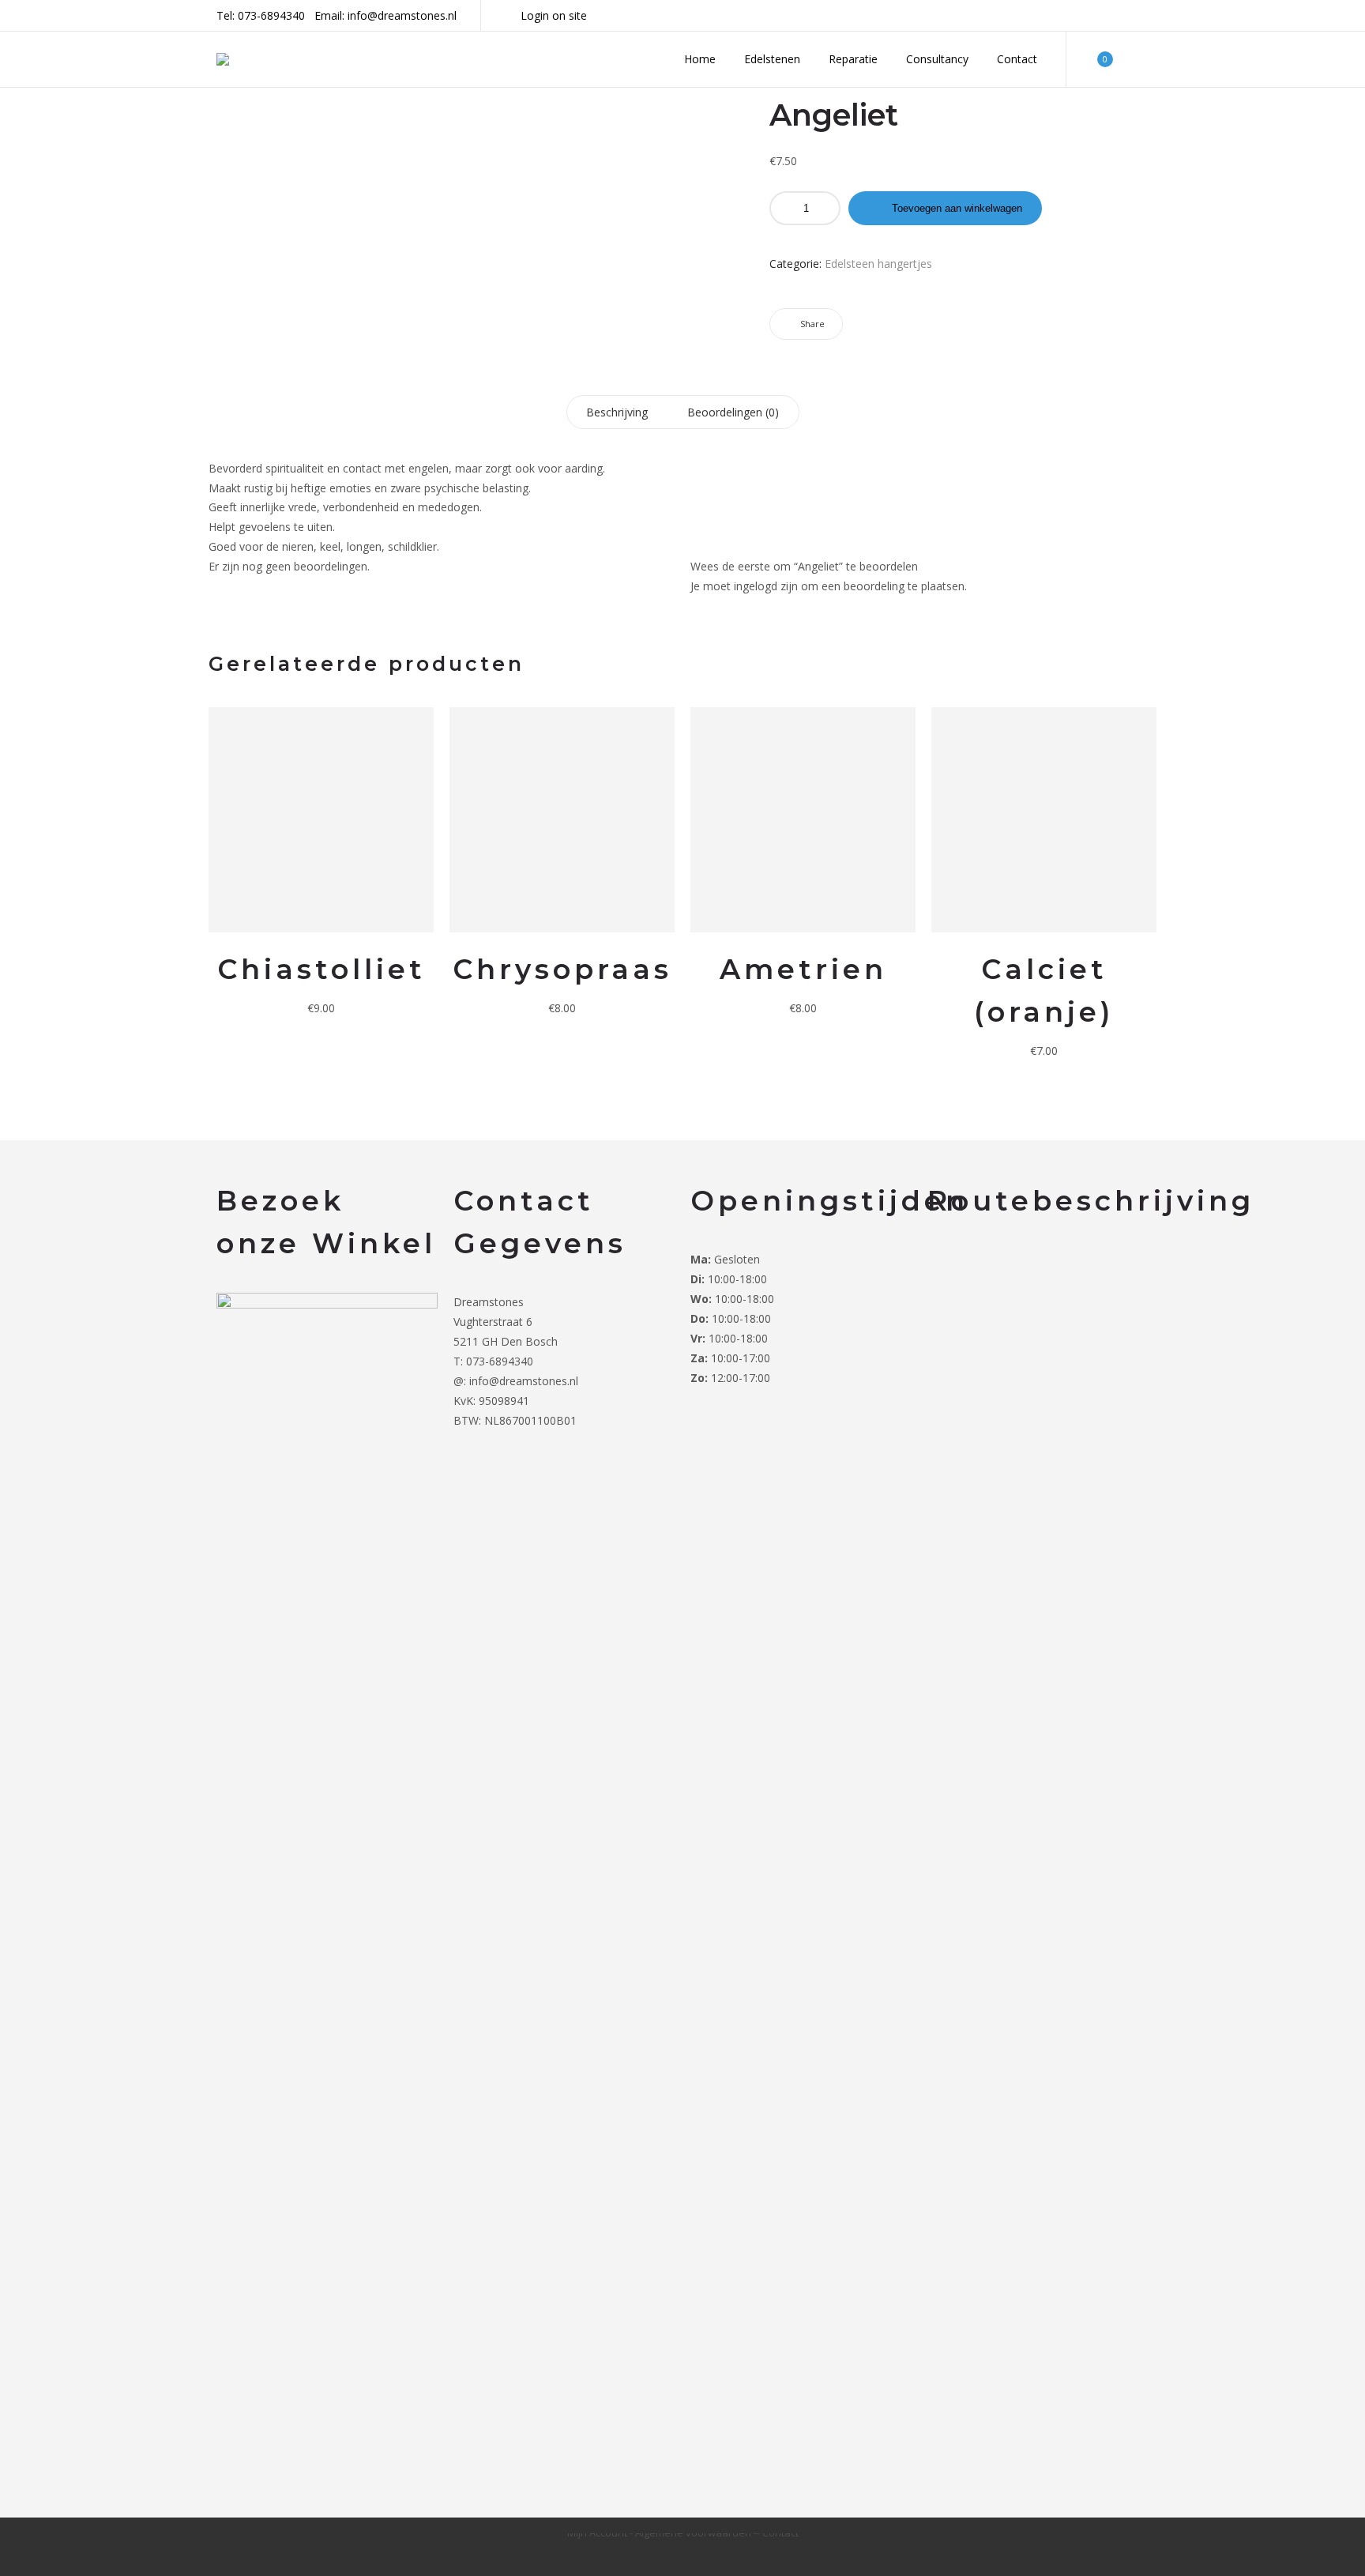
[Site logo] (223, 59)
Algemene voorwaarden (694, 2533)
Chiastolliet (322, 969)
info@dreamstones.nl (402, 15)
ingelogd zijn (766, 586)
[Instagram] (1144, 16)
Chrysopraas (562, 969)
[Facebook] (1123, 16)
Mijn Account (598, 2533)
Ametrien (803, 969)
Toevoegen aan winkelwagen (957, 208)
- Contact (778, 2533)
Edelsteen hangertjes (878, 264)
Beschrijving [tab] (617, 412)
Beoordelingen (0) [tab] (733, 412)
